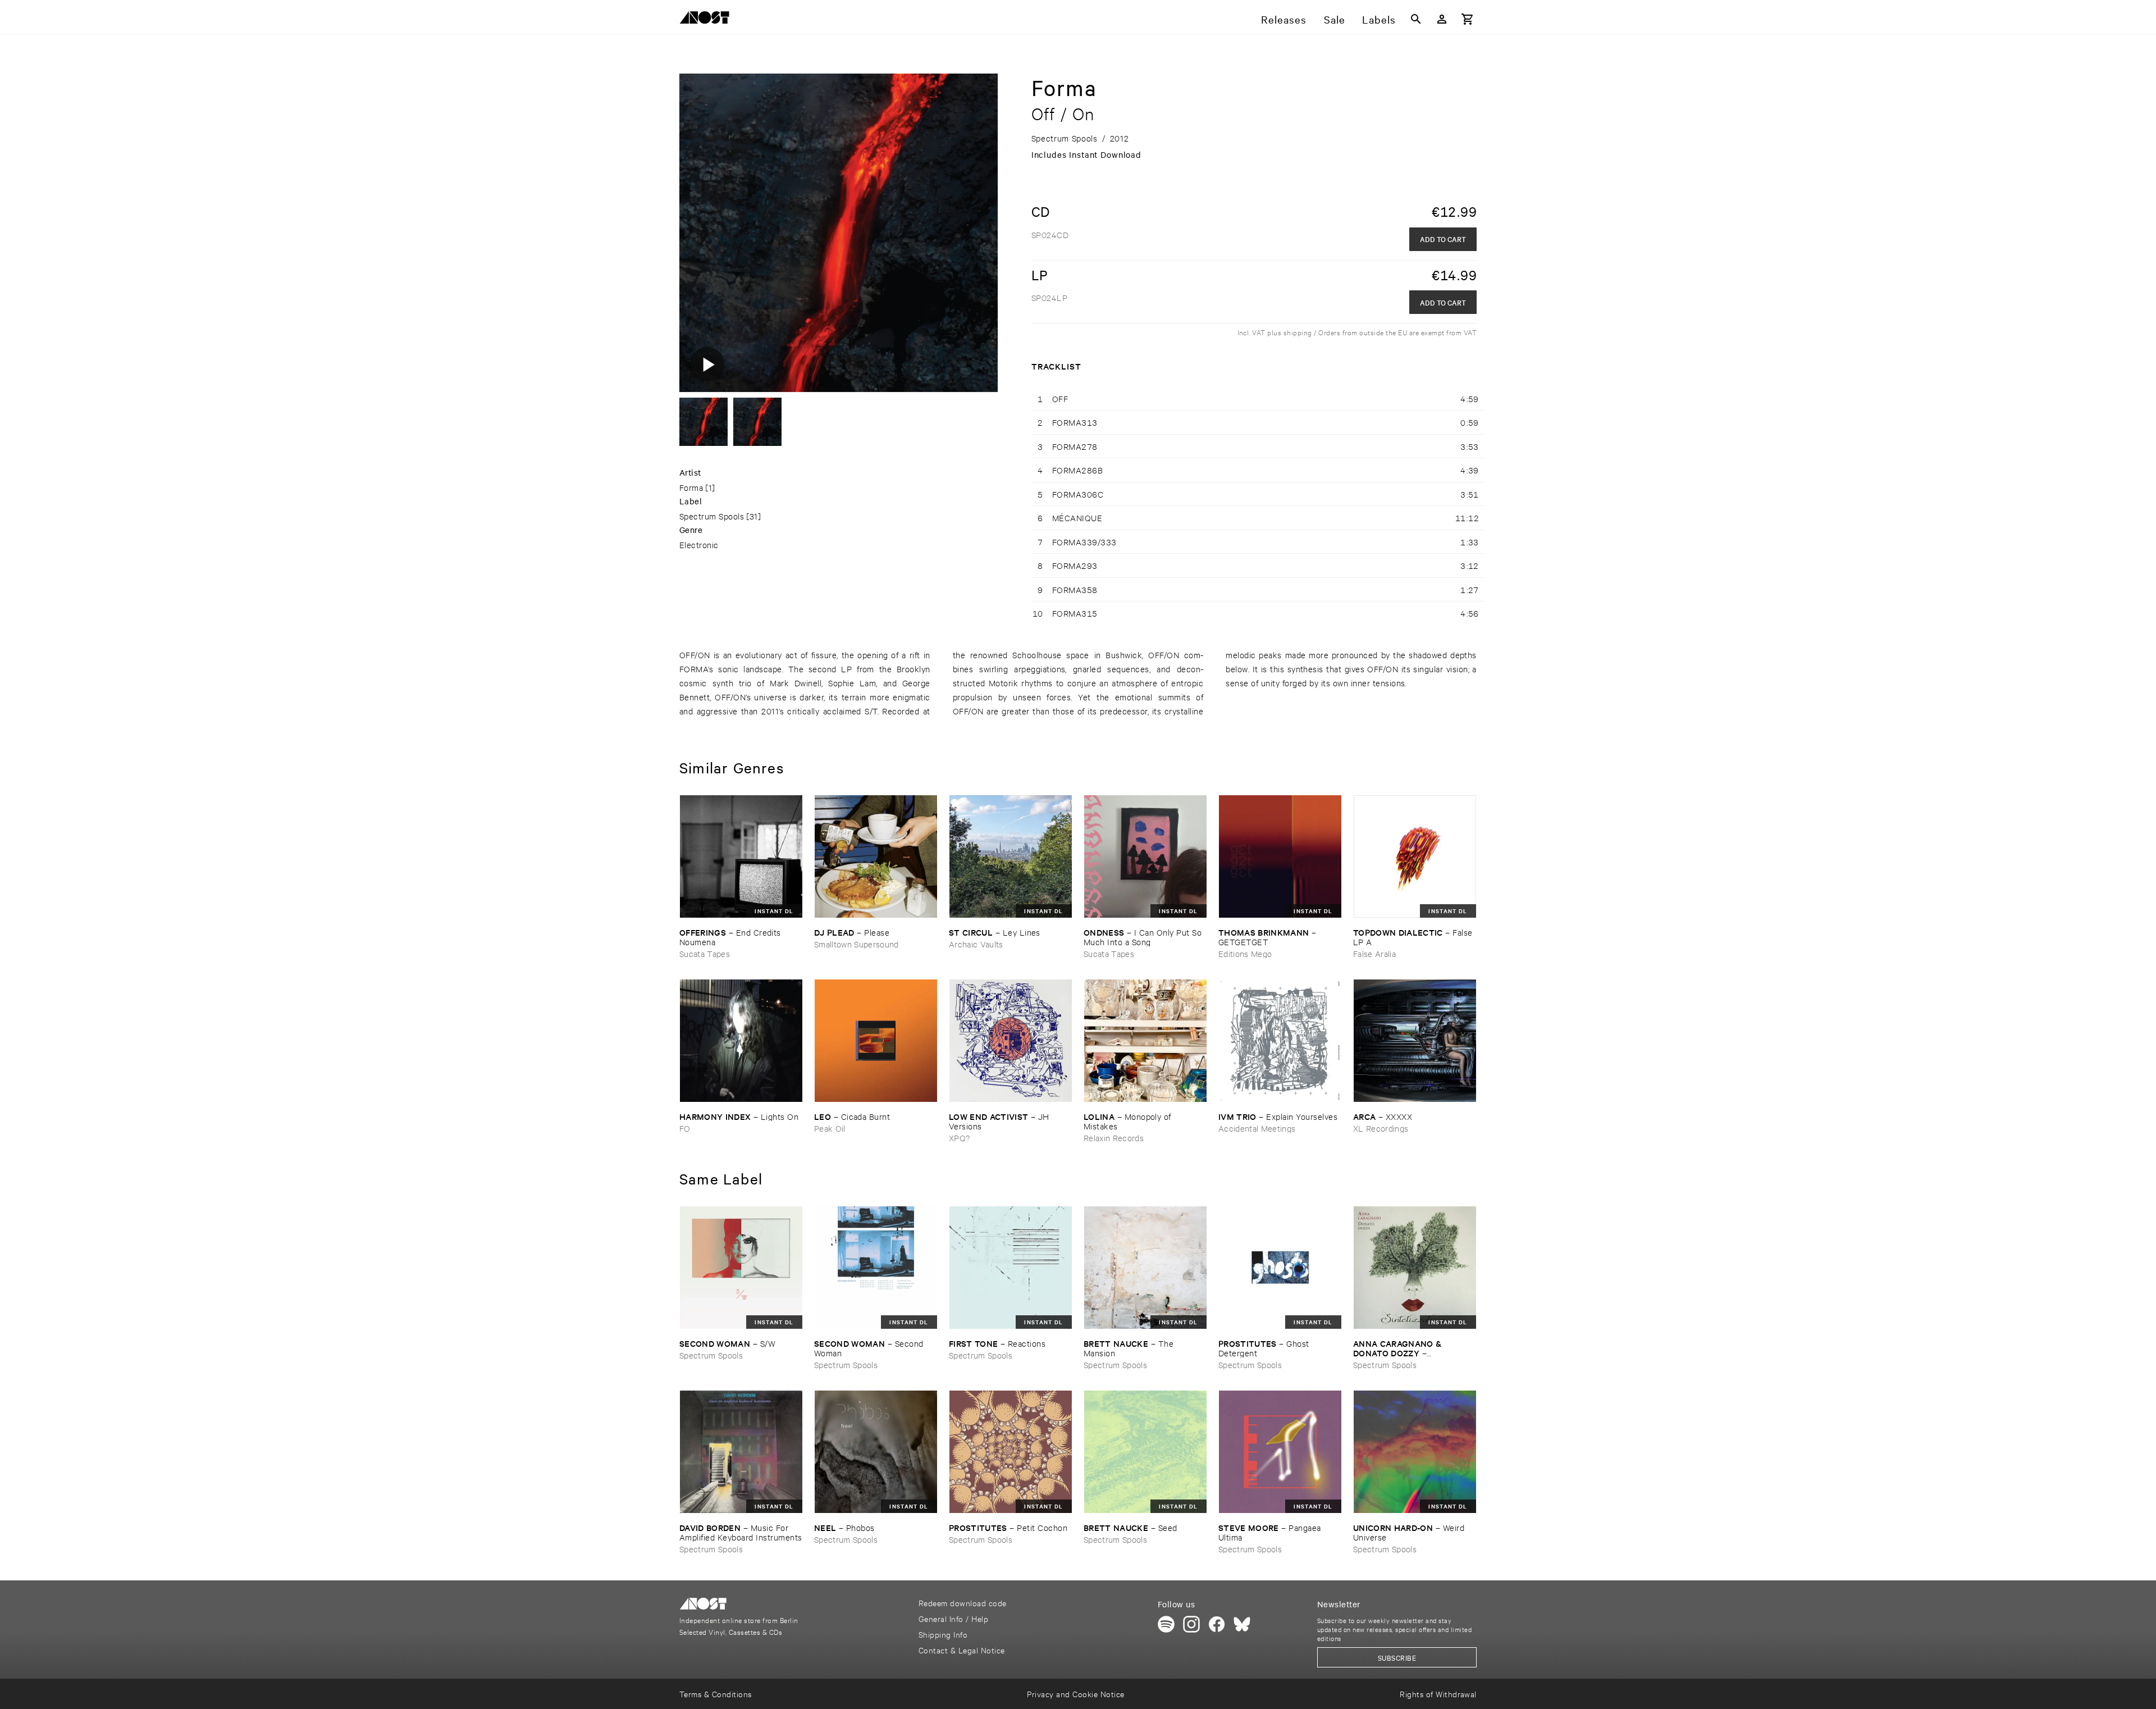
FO (685, 1128)
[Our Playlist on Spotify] (1166, 1624)
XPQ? (959, 1138)
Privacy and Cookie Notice (1075, 1694)
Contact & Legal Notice (962, 1650)
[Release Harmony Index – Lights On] (741, 1041)
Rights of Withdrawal (1438, 1694)
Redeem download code (963, 1603)
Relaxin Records (1114, 1138)
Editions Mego (1245, 953)
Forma (691, 487)
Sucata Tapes (705, 953)
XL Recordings (1381, 1128)
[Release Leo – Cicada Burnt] (876, 1041)
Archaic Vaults (976, 944)
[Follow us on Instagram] (1191, 1624)
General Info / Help (953, 1618)
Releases (1284, 19)
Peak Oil (830, 1128)
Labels (1379, 19)
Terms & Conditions (716, 1694)
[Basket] (1468, 19)
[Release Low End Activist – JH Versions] (1011, 1041)
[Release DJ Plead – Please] (876, 856)
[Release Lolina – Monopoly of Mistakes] (1145, 1041)
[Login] (1442, 19)
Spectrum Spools (712, 516)
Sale (1335, 19)
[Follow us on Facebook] (1217, 1624)
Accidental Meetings (1257, 1128)
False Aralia (1374, 953)
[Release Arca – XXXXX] (1415, 1041)
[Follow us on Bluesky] (1242, 1624)
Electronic (699, 544)
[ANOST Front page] (707, 19)
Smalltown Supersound (857, 944)
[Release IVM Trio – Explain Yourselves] (1280, 1041)
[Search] (1416, 19)
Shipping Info (943, 1634)
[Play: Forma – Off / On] (707, 364)
